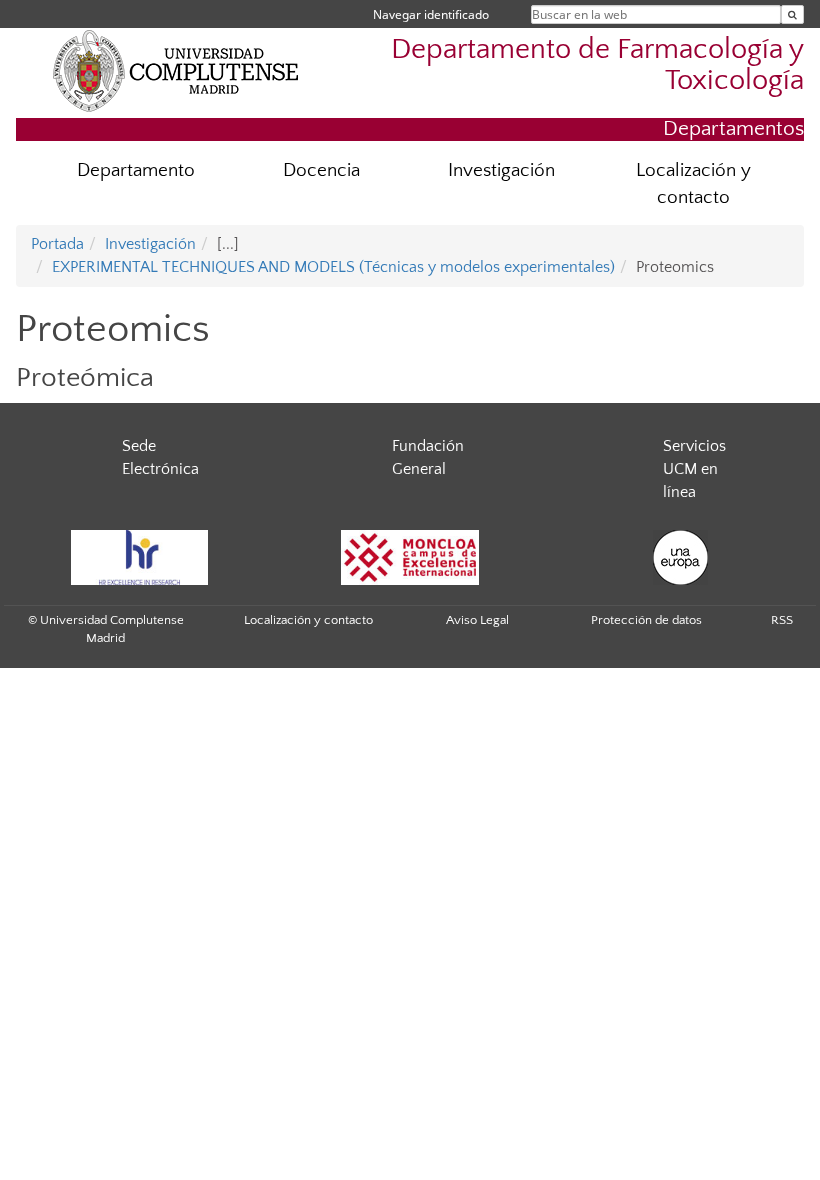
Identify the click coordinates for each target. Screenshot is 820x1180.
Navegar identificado (431, 14)
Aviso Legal (477, 620)
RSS (782, 620)
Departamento (136, 170)
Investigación (501, 170)
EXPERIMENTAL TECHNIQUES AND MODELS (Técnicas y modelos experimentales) (333, 267)
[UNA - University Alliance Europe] (680, 557)
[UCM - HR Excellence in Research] (139, 557)
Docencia (321, 170)
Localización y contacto (693, 184)
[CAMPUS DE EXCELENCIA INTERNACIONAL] (410, 557)
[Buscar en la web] (792, 14)
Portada (57, 244)
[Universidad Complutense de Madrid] (176, 70)
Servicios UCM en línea (694, 469)
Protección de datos (646, 620)
